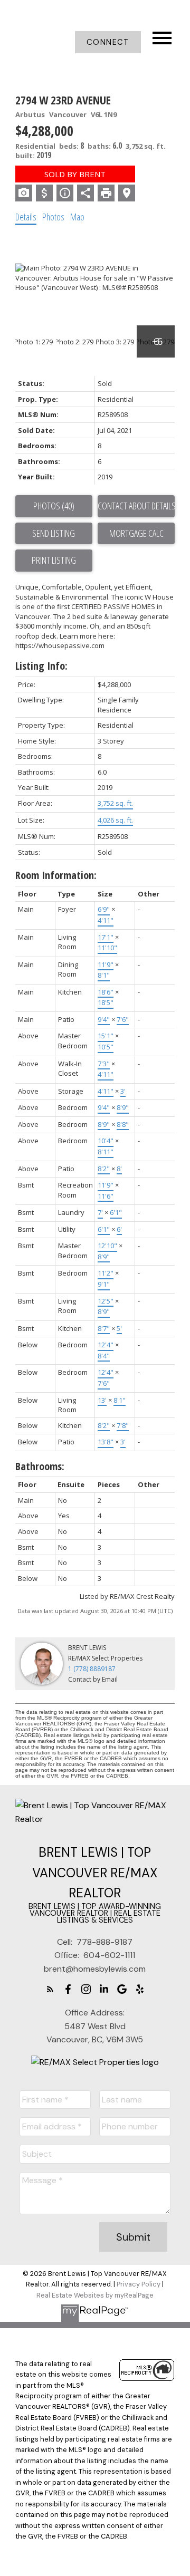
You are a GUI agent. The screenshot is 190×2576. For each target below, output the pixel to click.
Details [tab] (26, 217)
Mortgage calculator (136, 534)
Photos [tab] (53, 217)
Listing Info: (41, 666)
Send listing (54, 533)
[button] (108, 42)
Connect (108, 42)
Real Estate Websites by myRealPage (95, 2295)
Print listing (54, 560)
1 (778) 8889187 (92, 1669)
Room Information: (56, 875)
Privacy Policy (139, 2284)
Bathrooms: (40, 1466)
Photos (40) (54, 506)
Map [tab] (77, 217)
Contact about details (136, 506)
